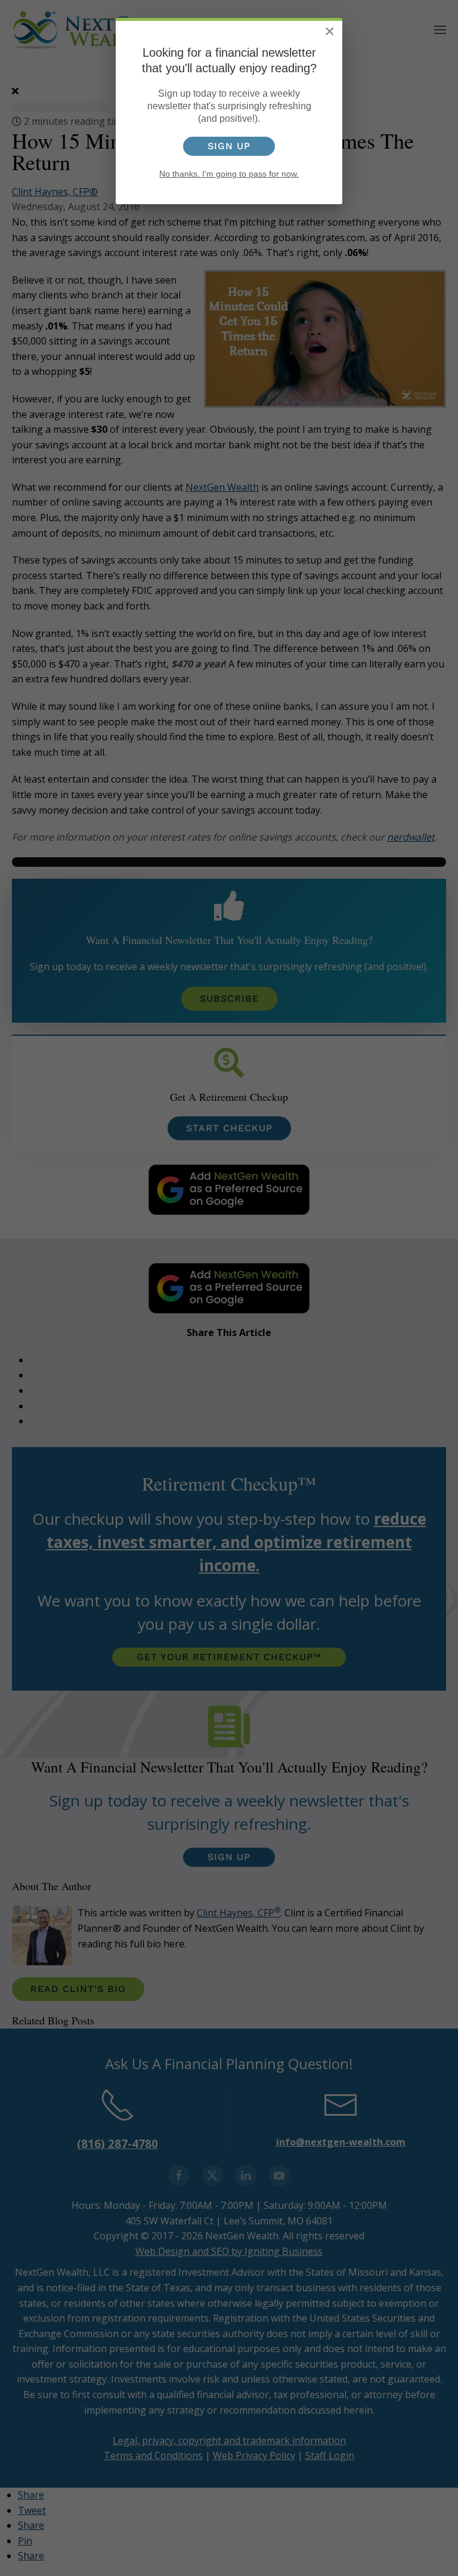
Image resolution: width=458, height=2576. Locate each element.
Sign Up (229, 146)
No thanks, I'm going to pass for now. (229, 174)
